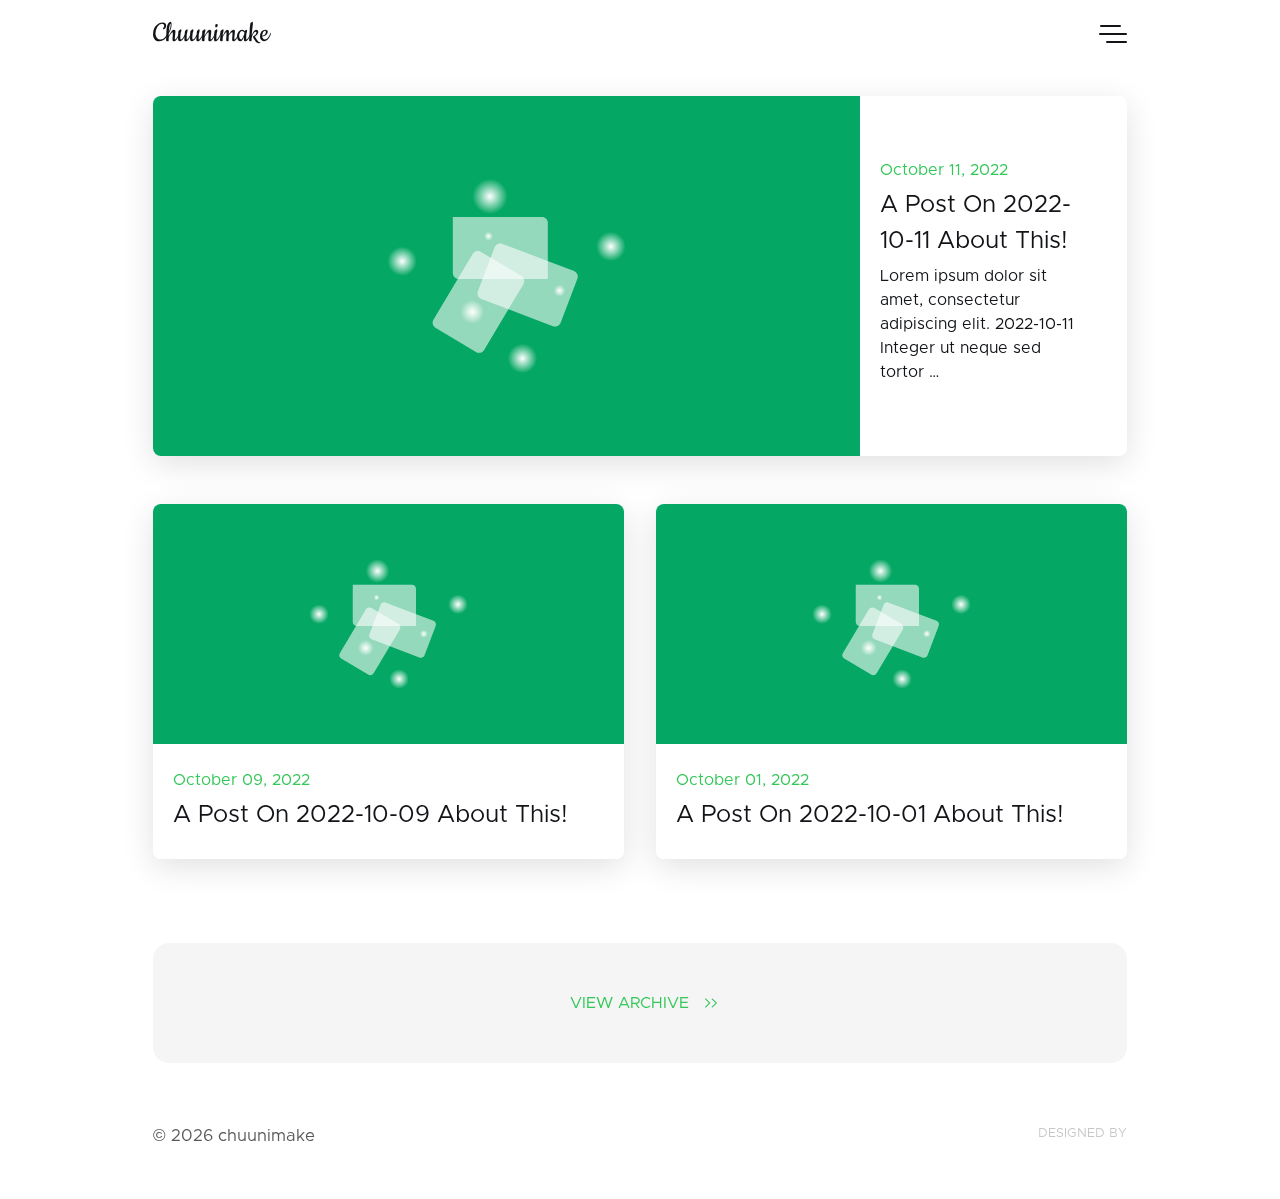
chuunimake (211, 33)
